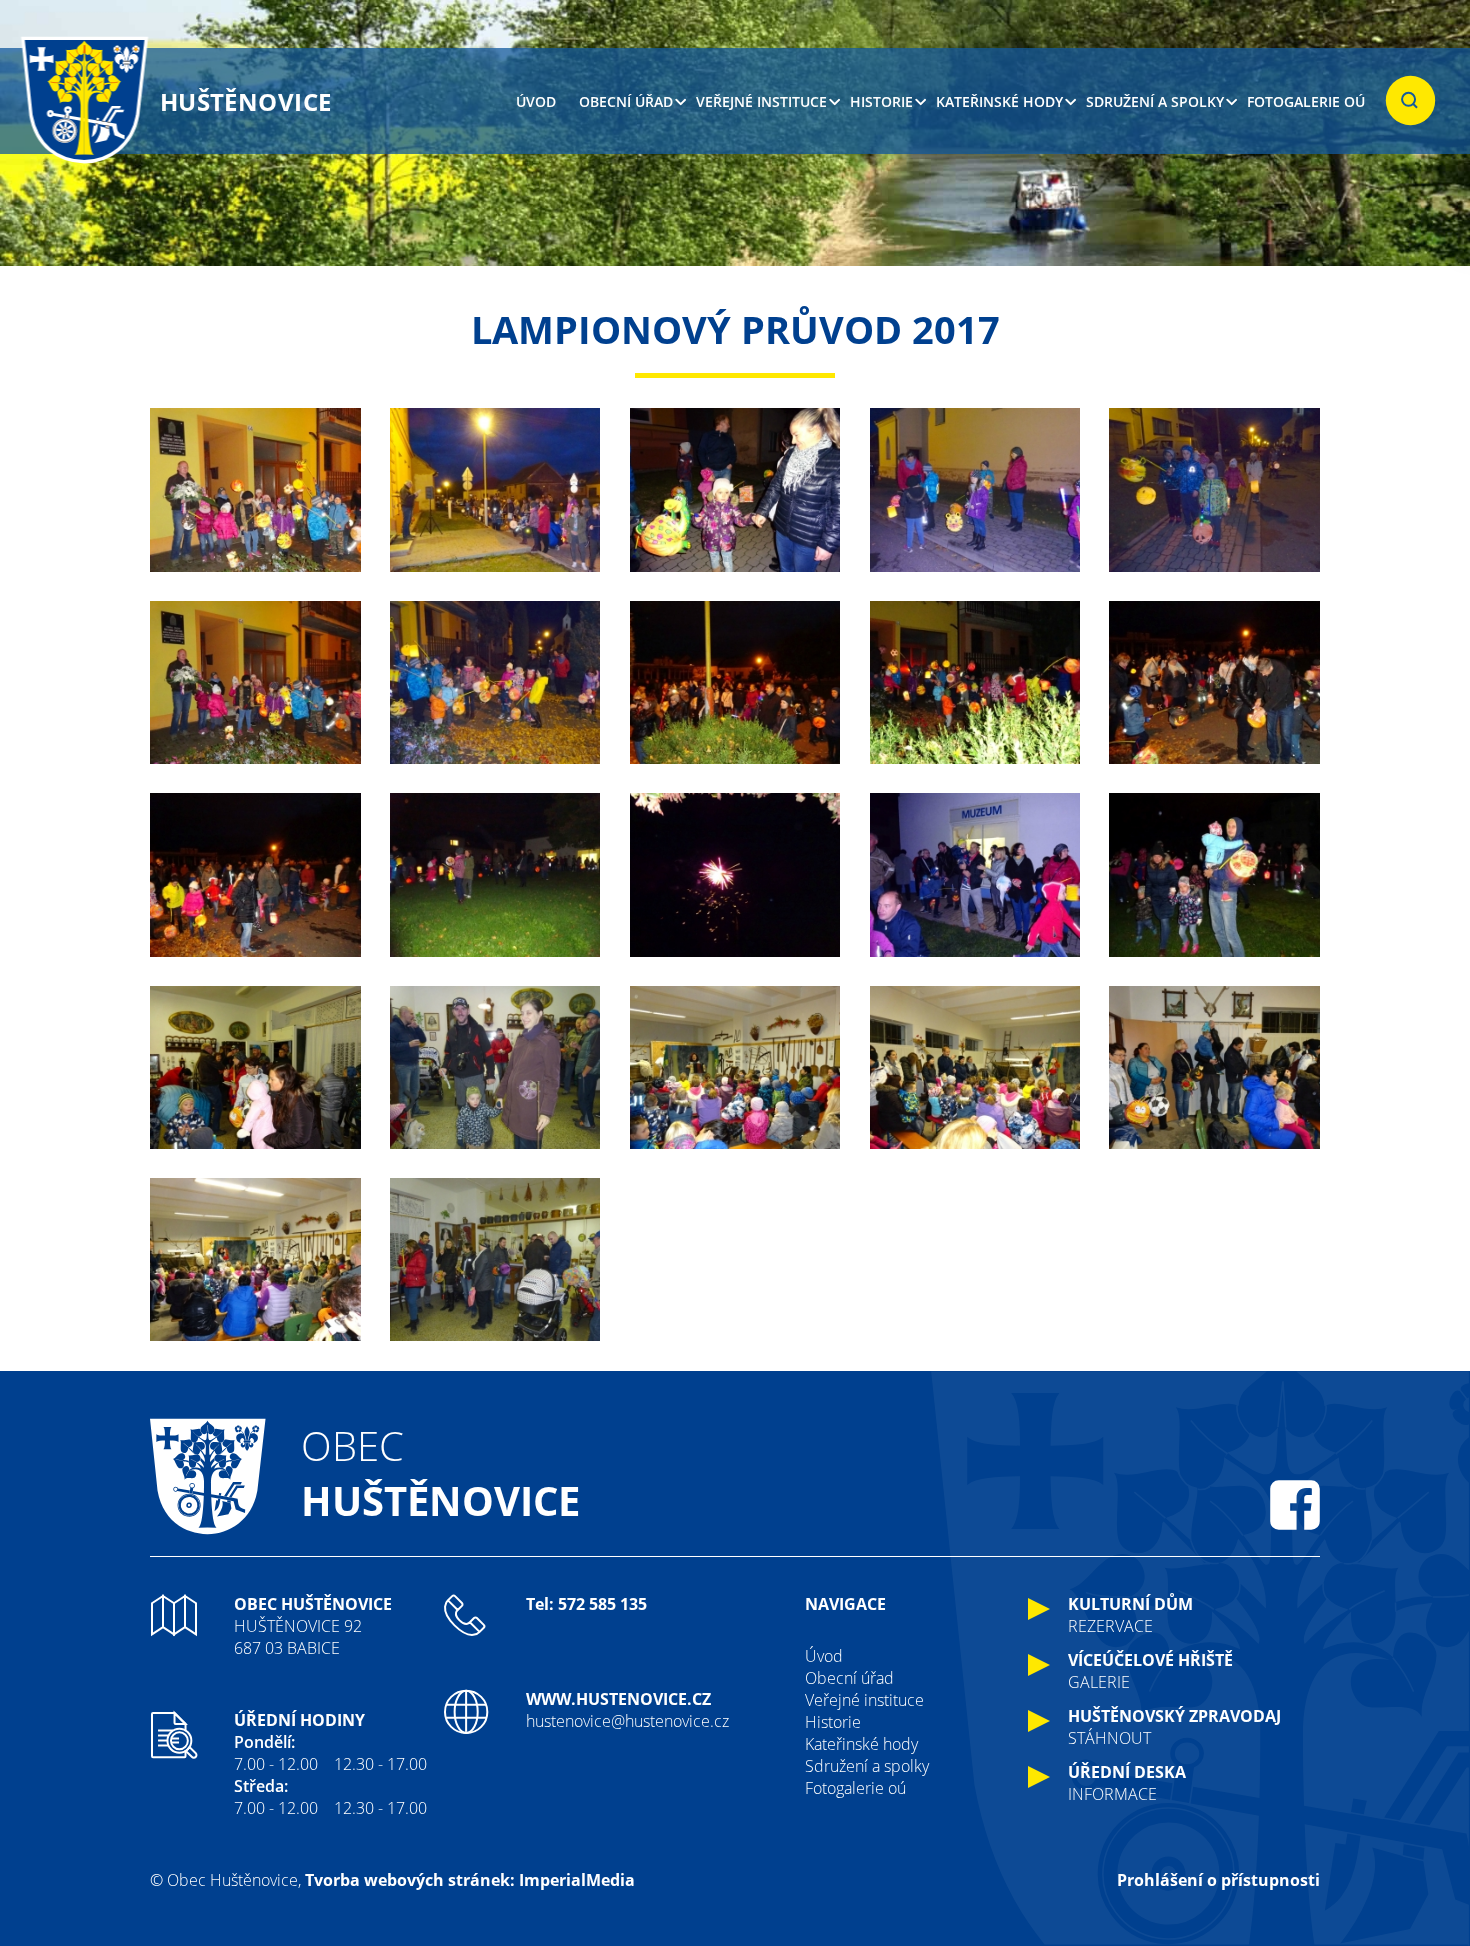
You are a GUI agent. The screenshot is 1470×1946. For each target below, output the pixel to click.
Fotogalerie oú (1306, 101)
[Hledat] (1410, 101)
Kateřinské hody (999, 101)
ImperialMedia (577, 1880)
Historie (881, 101)
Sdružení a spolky (1155, 101)
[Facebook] (1295, 1505)
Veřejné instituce (761, 101)
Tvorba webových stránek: (410, 1880)
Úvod (536, 101)
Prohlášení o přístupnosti (1218, 1880)
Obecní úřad (626, 101)
